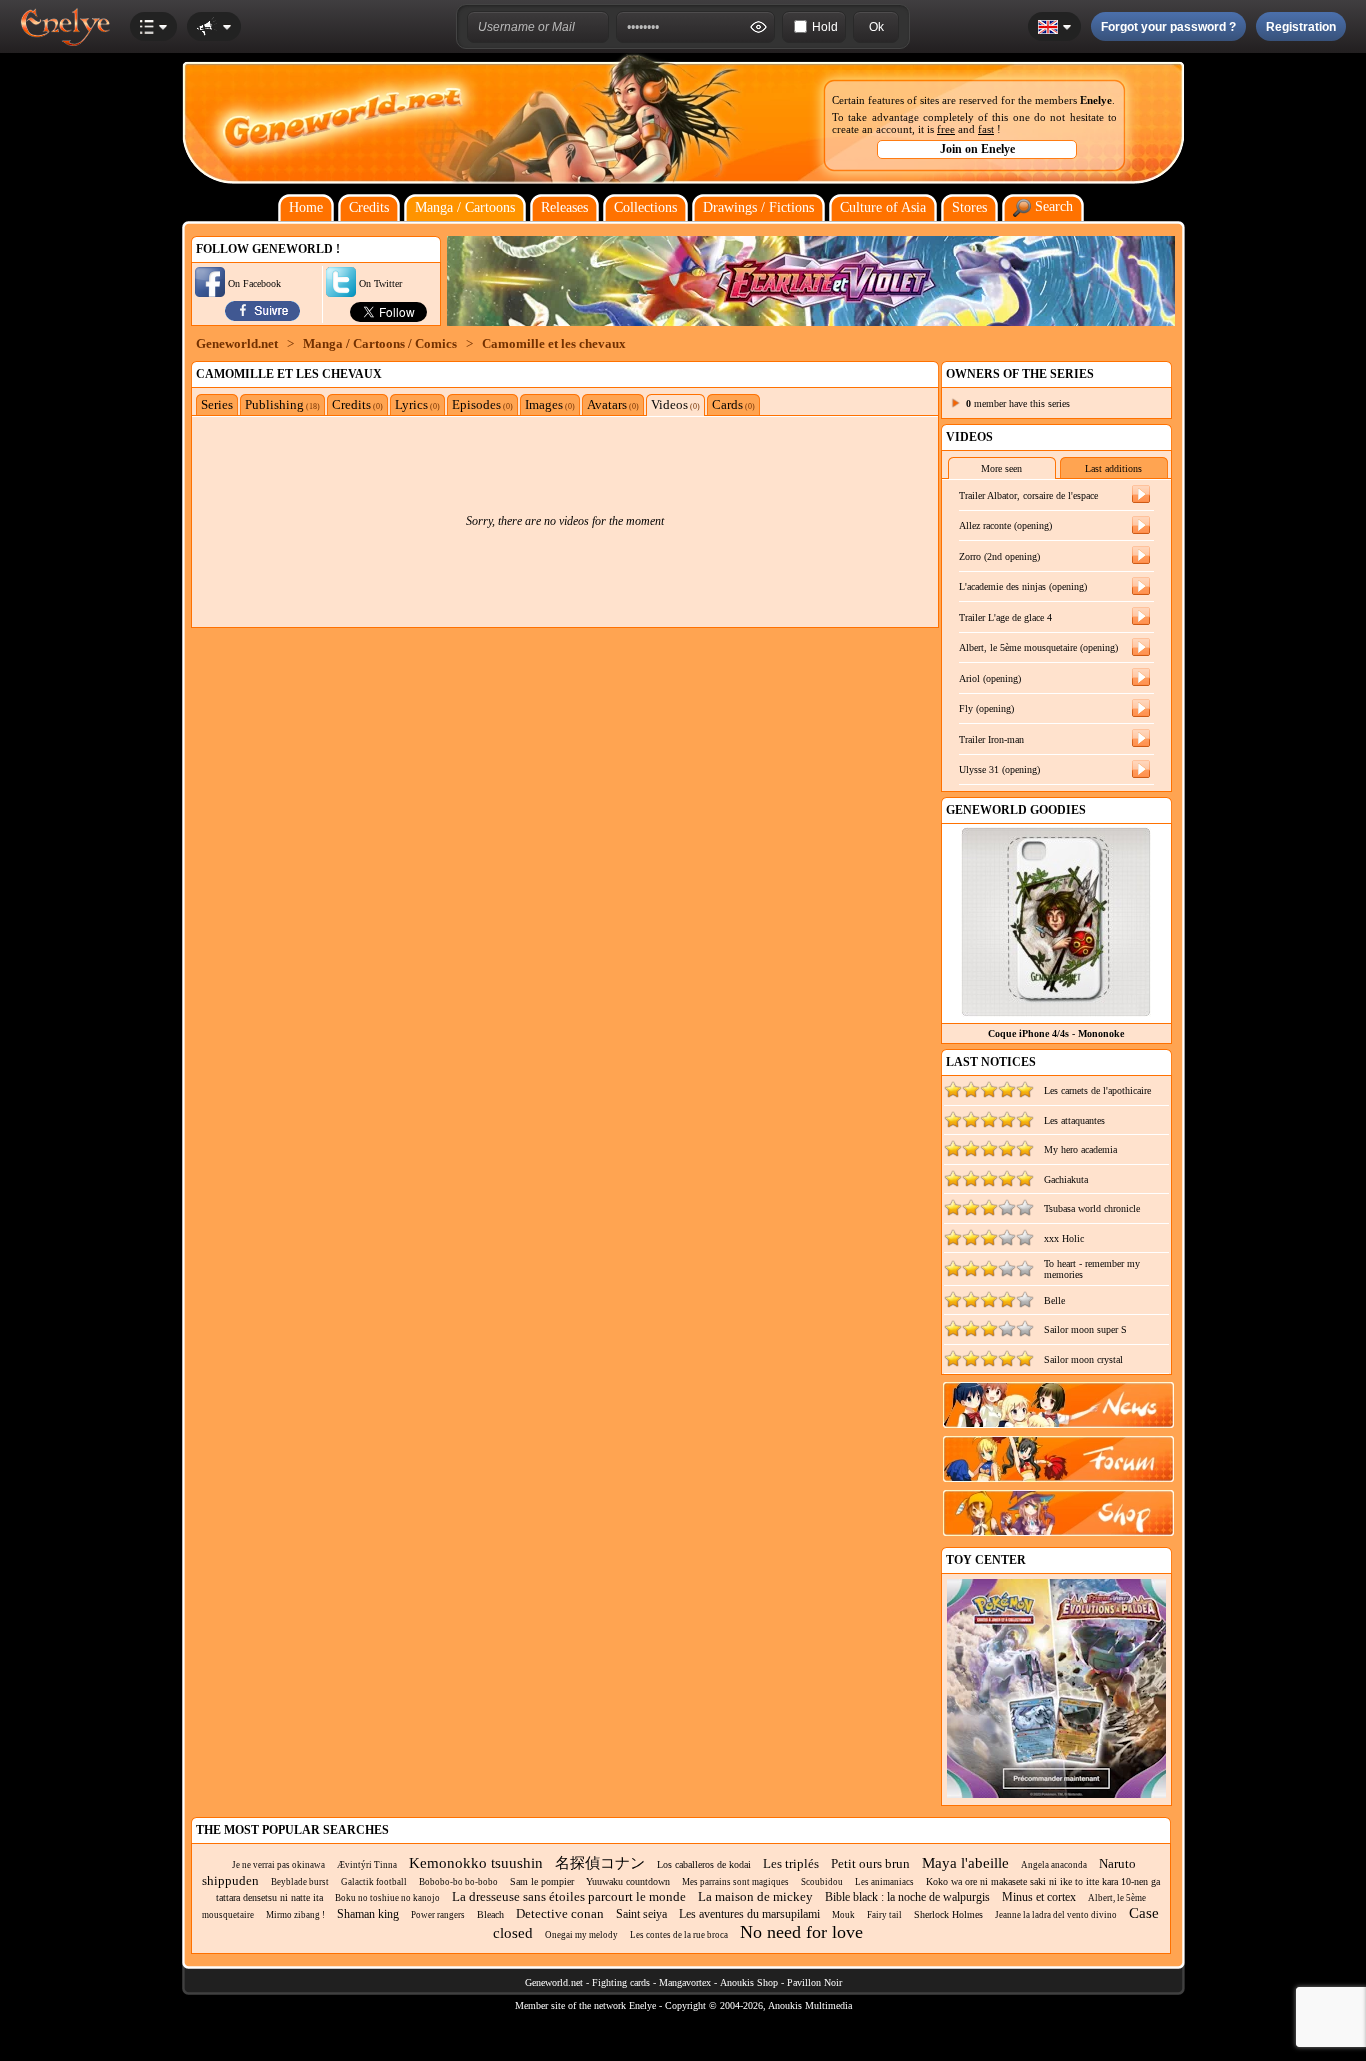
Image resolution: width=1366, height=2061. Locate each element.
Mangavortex (685, 1982)
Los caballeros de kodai (704, 1864)
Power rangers (438, 1915)
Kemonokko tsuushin (476, 1863)
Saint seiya (641, 1914)
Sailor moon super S (1085, 1329)
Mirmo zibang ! (295, 1915)
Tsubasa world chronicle (1092, 1208)
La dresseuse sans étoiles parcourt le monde (569, 1896)
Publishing (282, 404)
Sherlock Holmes (948, 1914)
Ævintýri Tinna (367, 1865)
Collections (645, 207)
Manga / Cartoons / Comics (380, 343)
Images (550, 404)
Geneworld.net (237, 343)
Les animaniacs (884, 1882)
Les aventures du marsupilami (749, 1914)
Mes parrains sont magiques (735, 1882)
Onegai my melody (581, 1935)
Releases (564, 207)
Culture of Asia (883, 207)
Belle (1054, 1300)
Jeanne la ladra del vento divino (1056, 1915)
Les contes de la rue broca (679, 1935)
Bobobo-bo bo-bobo (458, 1882)
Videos (675, 404)
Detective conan (560, 1913)
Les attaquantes (1074, 1120)
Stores (969, 207)
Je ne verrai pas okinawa (278, 1865)
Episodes (482, 404)
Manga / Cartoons (465, 207)
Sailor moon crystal (1083, 1359)
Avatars (613, 404)
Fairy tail (884, 1915)
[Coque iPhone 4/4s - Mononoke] (1056, 1011)
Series (217, 404)
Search (1052, 206)
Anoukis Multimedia (810, 2005)
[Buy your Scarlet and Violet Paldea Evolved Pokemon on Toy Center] (1056, 1794)
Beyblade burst (300, 1882)
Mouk (843, 1915)
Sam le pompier (542, 1881)
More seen (1001, 468)
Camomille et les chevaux (554, 343)
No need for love (801, 1932)
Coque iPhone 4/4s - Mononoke (1056, 1033)
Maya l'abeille (965, 1863)
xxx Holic (1064, 1238)
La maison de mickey (755, 1896)
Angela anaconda (1054, 1865)
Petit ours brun (870, 1863)
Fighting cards (621, 1982)
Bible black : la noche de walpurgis (907, 1897)
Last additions (1113, 468)
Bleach (490, 1914)
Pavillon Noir (814, 1982)
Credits (369, 207)
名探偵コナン (600, 1863)
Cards (733, 404)
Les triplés (791, 1863)
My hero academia (1080, 1149)
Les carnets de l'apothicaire (1097, 1090)
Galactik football (374, 1882)
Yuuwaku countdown (628, 1881)
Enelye (1096, 100)
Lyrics (417, 404)
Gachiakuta (1066, 1179)
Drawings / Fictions (758, 207)
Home (306, 207)
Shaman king (368, 1914)
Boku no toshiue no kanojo (387, 1898)
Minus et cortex (1039, 1897)
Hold (825, 27)
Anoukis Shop (749, 1982)
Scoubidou (822, 1882)
